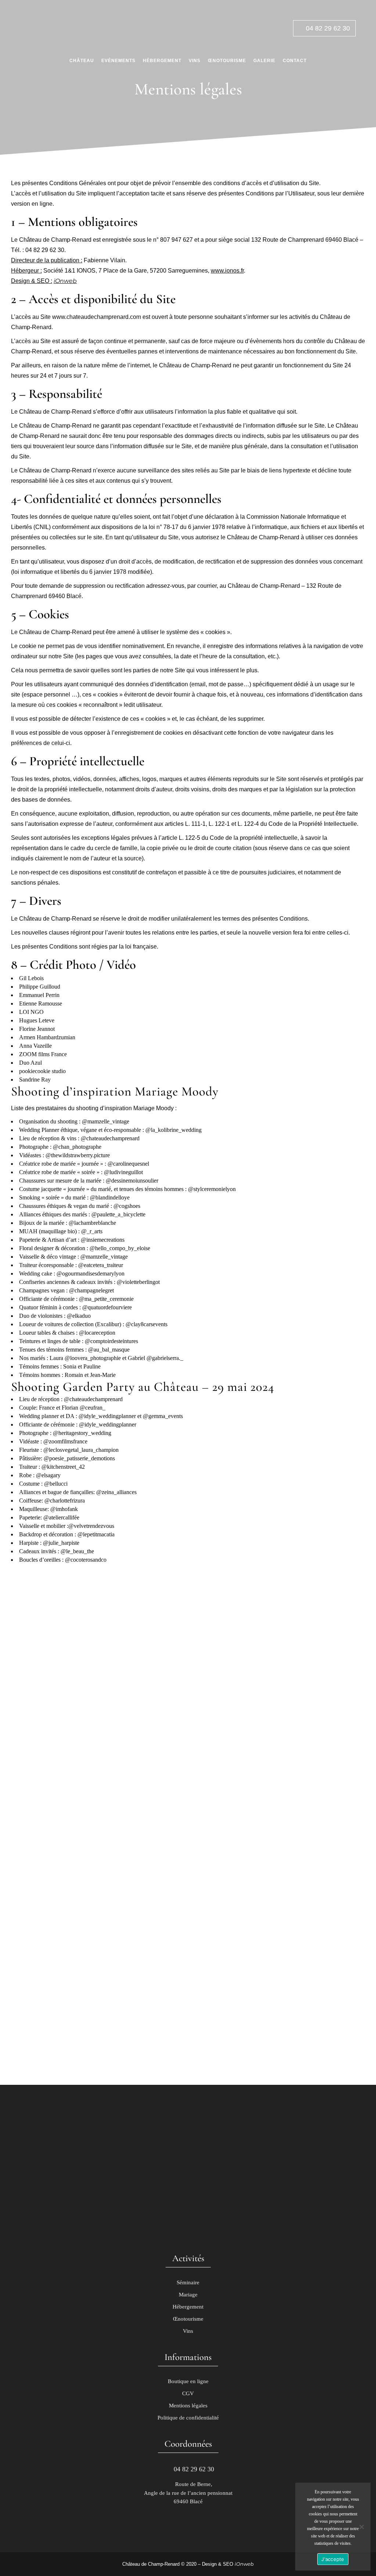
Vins (188, 2331)
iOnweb (65, 281)
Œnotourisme (188, 2319)
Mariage (188, 2295)
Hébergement (188, 2307)
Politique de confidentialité (188, 2418)
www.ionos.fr (227, 271)
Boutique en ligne (188, 2381)
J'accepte (333, 2559)
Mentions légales (188, 2406)
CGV (188, 2393)
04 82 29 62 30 (327, 28)
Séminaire (188, 2282)
